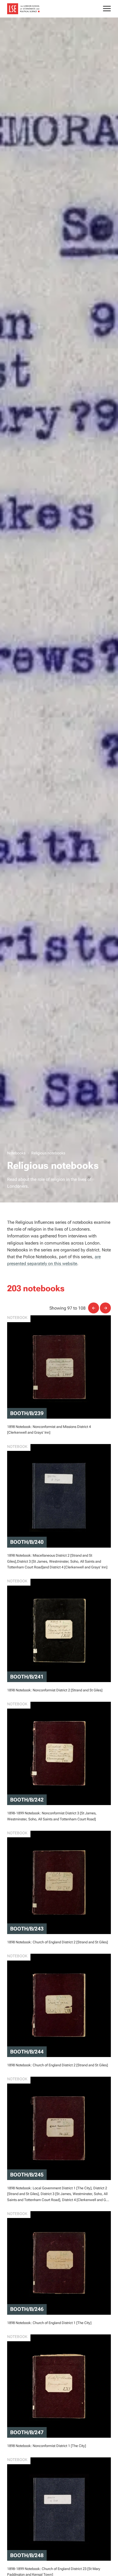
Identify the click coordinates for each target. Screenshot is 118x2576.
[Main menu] (107, 9)
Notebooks (16, 1153)
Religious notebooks (48, 1153)
